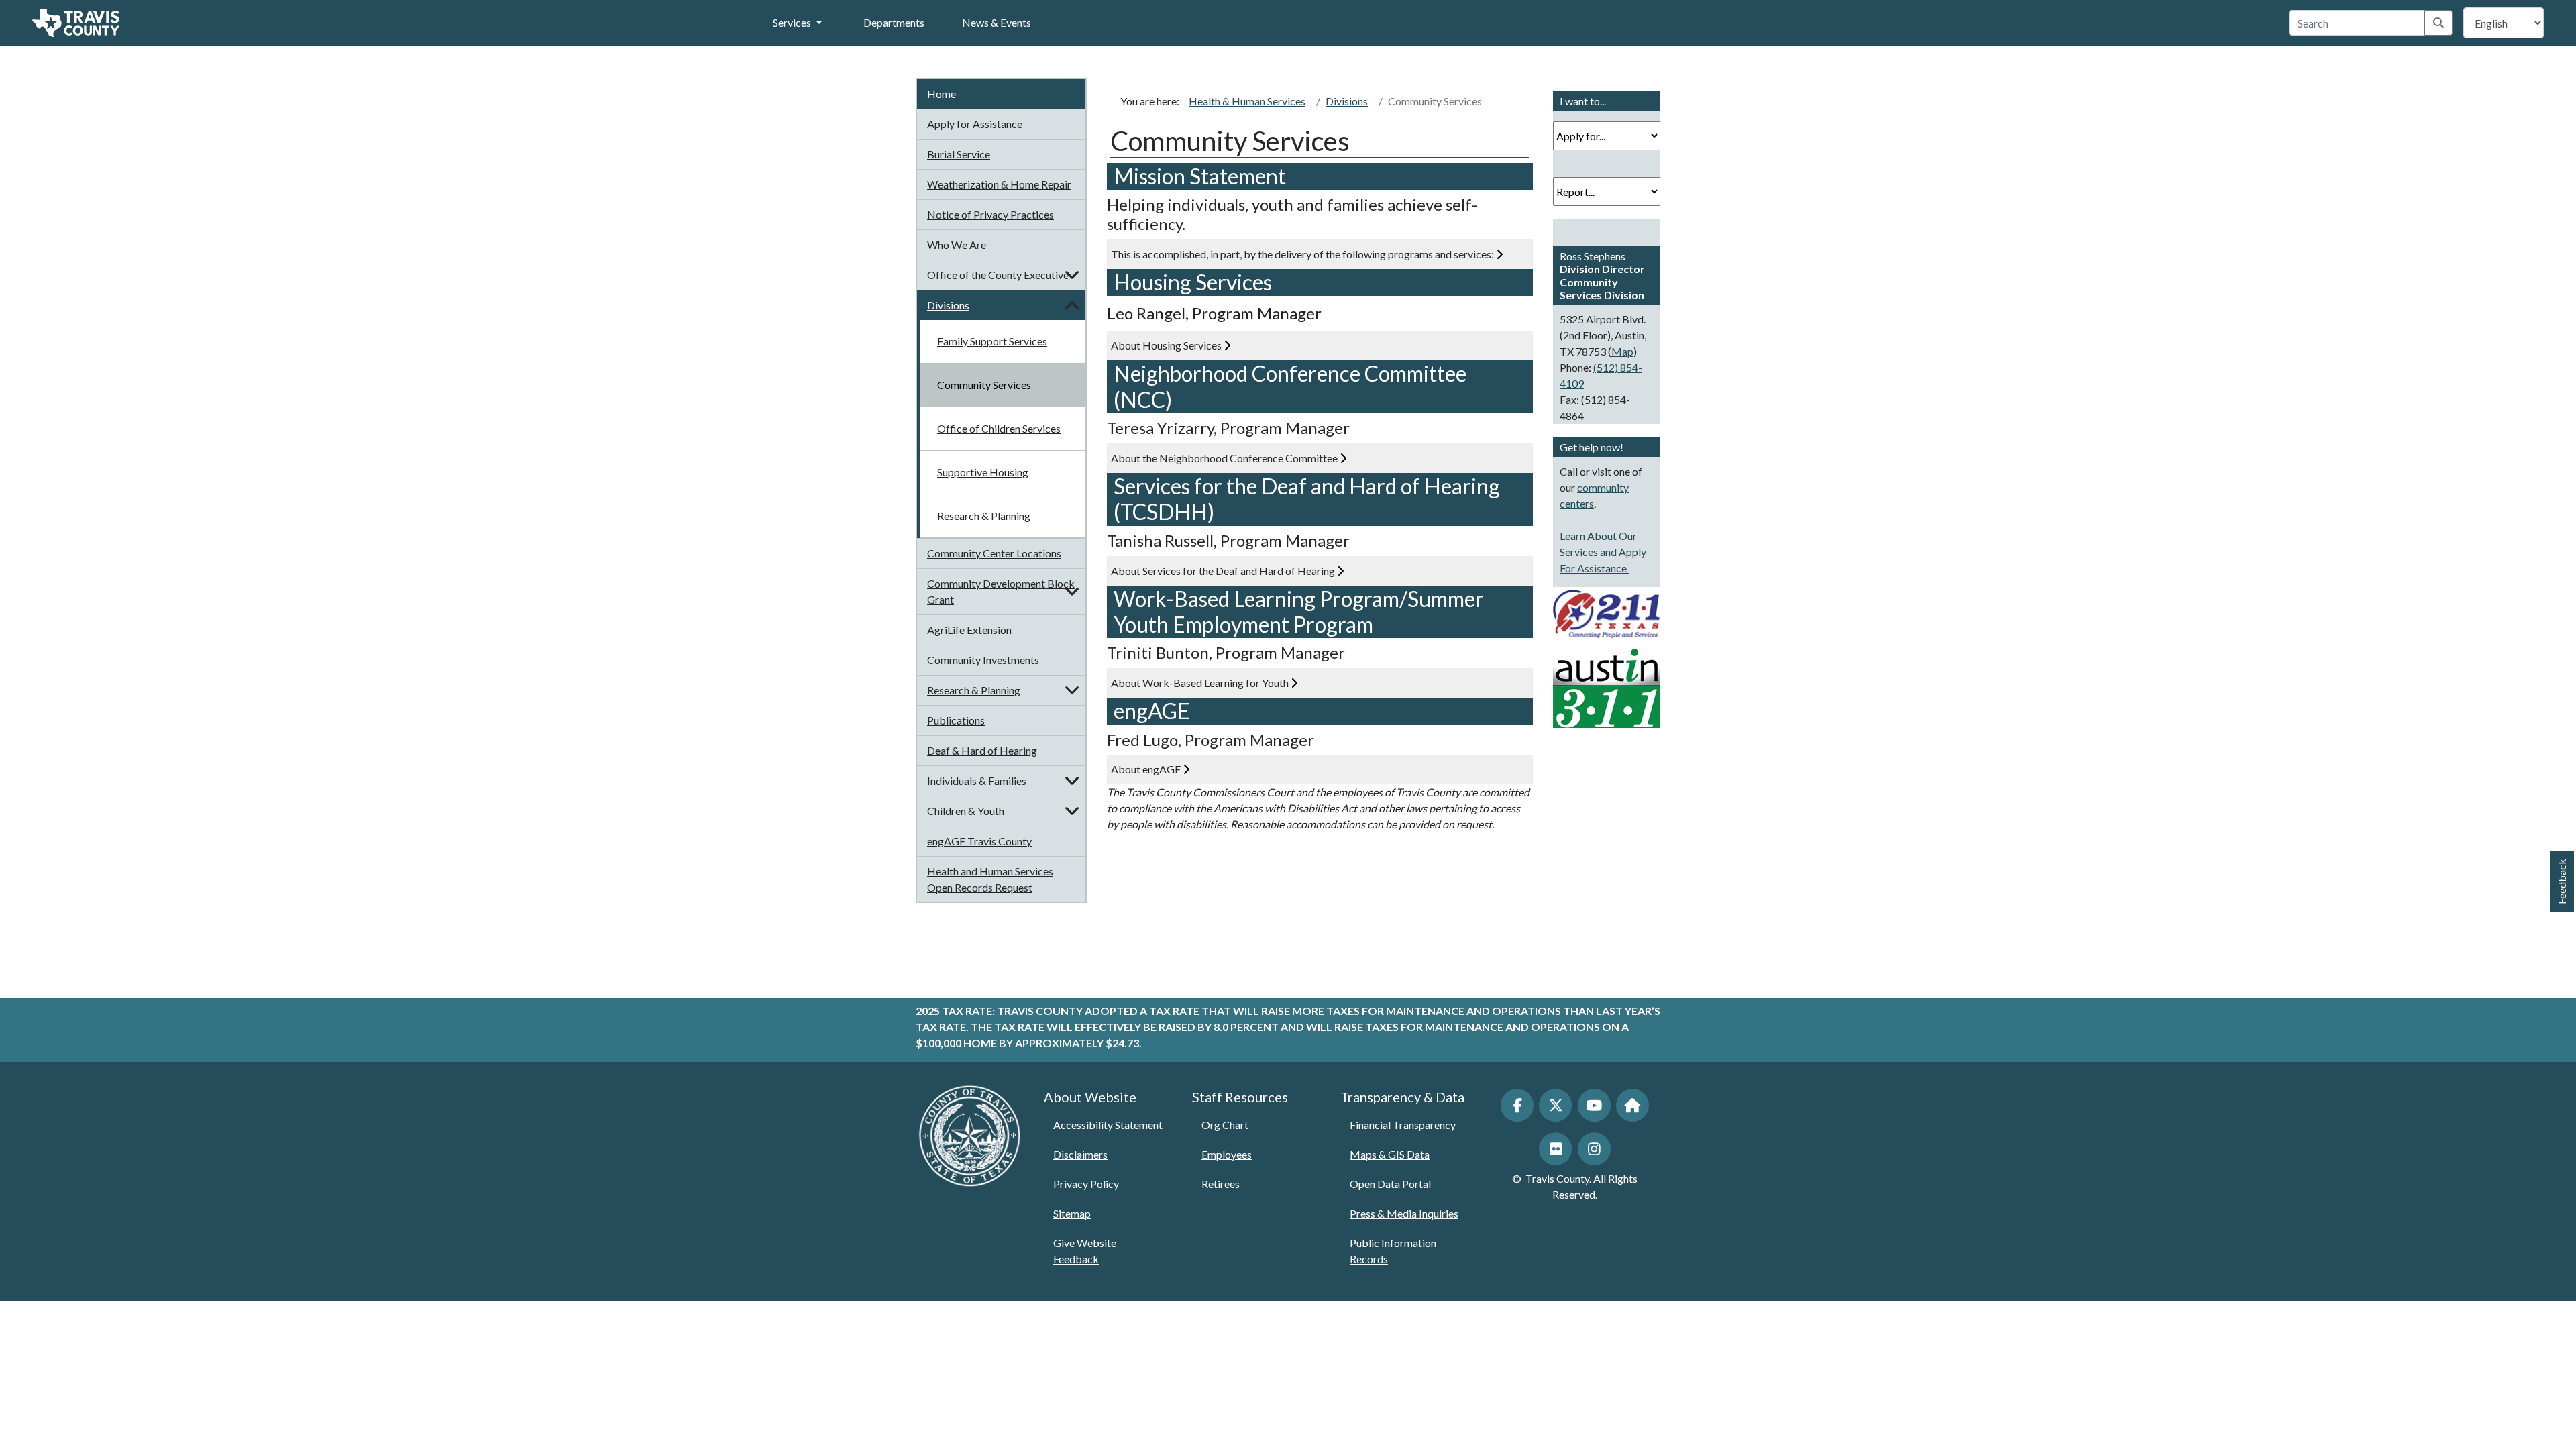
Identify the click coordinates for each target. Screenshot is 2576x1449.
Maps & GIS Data (1390, 1154)
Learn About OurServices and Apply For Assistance (1603, 552)
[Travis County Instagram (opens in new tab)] (1594, 1149)
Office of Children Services (999, 428)
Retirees (1221, 1184)
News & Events (997, 22)
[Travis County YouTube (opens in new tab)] (1594, 1105)
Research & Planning (984, 516)
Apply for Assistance (975, 124)
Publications (956, 720)
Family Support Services (992, 341)
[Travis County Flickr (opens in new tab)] (1555, 1149)
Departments (894, 22)
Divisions (948, 305)
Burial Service (959, 154)
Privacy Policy (1086, 1184)
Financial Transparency (1403, 1125)
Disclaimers (1080, 1154)
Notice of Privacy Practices (990, 214)
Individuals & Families (977, 781)
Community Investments (983, 660)
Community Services (984, 385)
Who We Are (957, 245)
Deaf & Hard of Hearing (982, 750)
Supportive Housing (983, 472)
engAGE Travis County (979, 841)
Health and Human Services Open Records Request (990, 879)
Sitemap (1072, 1213)
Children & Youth (966, 811)
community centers (1594, 495)
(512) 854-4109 (1601, 375)
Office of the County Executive (998, 275)
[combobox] (2357, 23)
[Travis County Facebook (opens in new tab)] (1517, 1105)
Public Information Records (1393, 1251)
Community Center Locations (994, 553)
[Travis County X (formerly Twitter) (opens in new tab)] (1555, 1105)
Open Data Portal (1390, 1184)
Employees (1227, 1154)
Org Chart (1225, 1125)
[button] (1072, 275)
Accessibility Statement (1108, 1125)
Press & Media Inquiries (1404, 1213)
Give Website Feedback (1085, 1251)
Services (792, 22)
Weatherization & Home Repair (999, 184)
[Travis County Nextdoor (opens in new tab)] (1632, 1105)
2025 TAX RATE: (955, 1011)
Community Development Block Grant (1001, 591)
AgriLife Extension (969, 630)
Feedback (2562, 881)
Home (942, 94)
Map (1622, 351)
